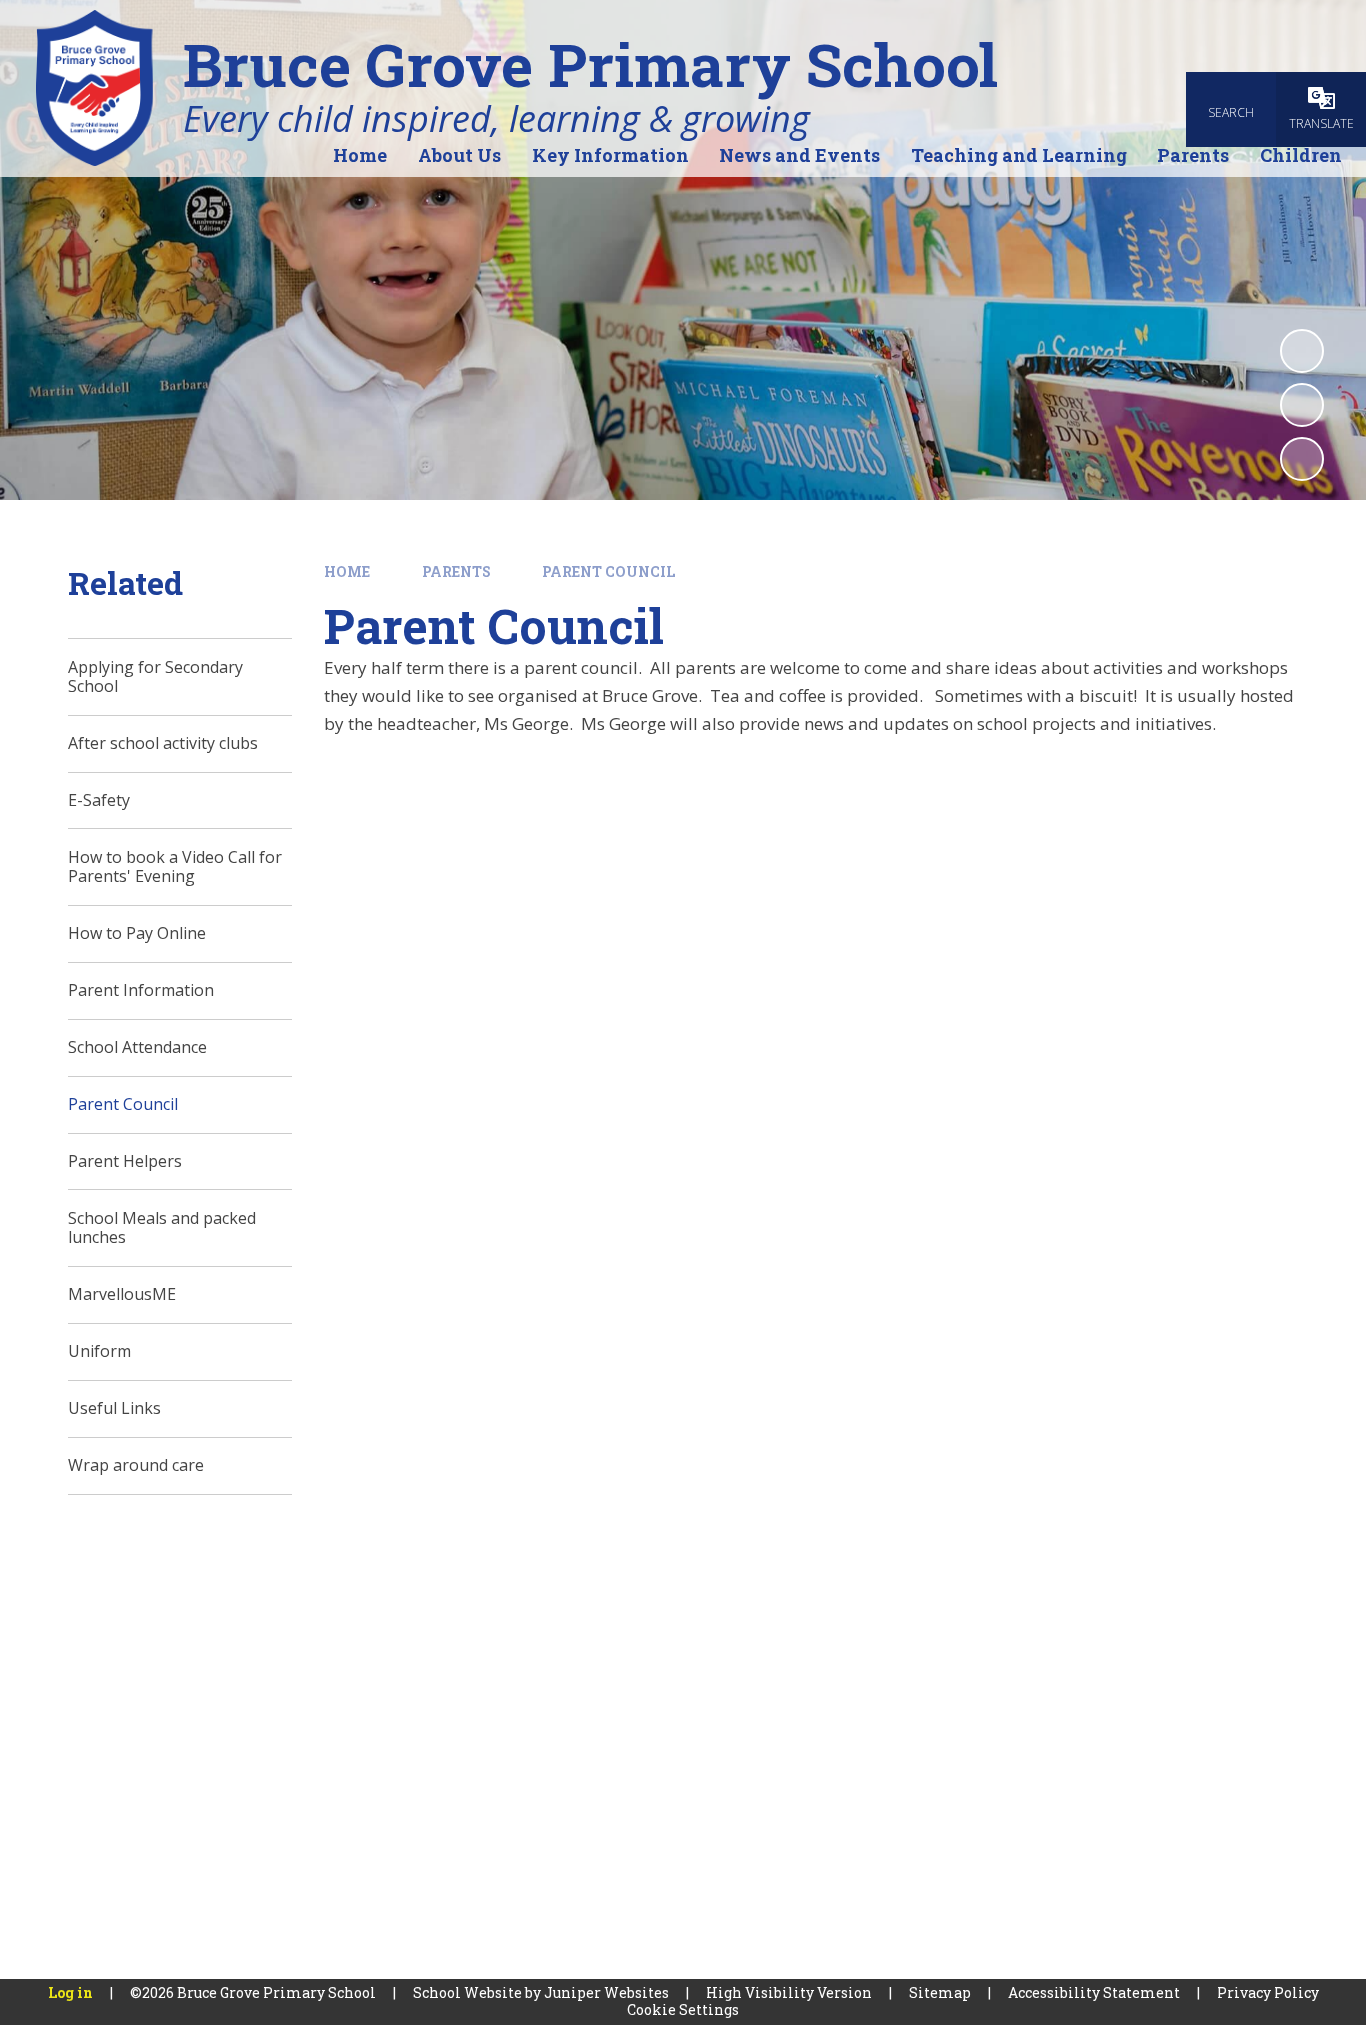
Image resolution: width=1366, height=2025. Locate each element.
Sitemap (940, 1992)
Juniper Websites (606, 1992)
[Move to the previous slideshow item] (1302, 405)
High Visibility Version (789, 1992)
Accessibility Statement (1094, 1992)
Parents (456, 571)
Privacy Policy (1268, 1992)
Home (347, 571)
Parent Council (608, 571)
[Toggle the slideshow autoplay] (1302, 351)
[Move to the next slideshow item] (1302, 459)
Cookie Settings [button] (683, 2009)
